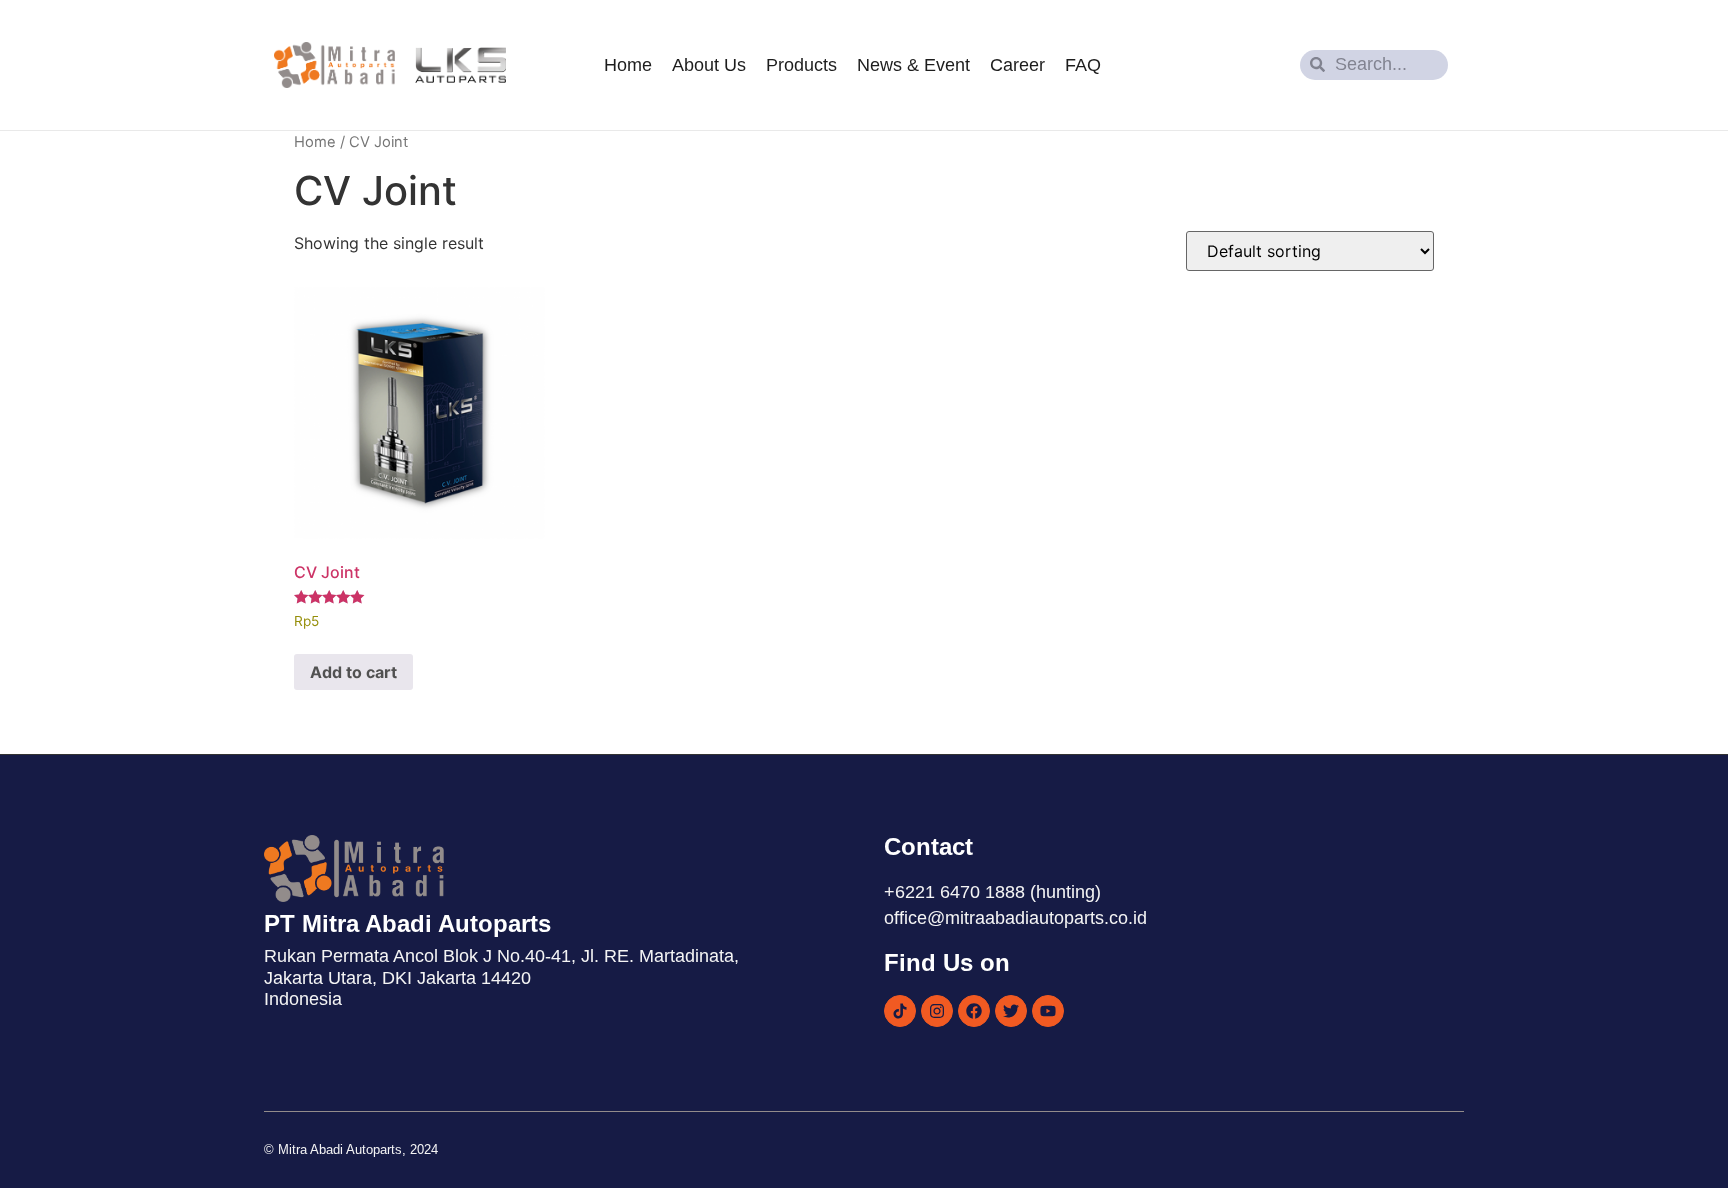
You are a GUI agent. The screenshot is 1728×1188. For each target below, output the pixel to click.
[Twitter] (1011, 1011)
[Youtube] (1048, 1011)
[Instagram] (937, 1011)
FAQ (1083, 65)
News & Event (913, 65)
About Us (709, 65)
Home (628, 65)
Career (1017, 65)
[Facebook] (974, 1011)
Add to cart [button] (353, 672)
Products (801, 65)
